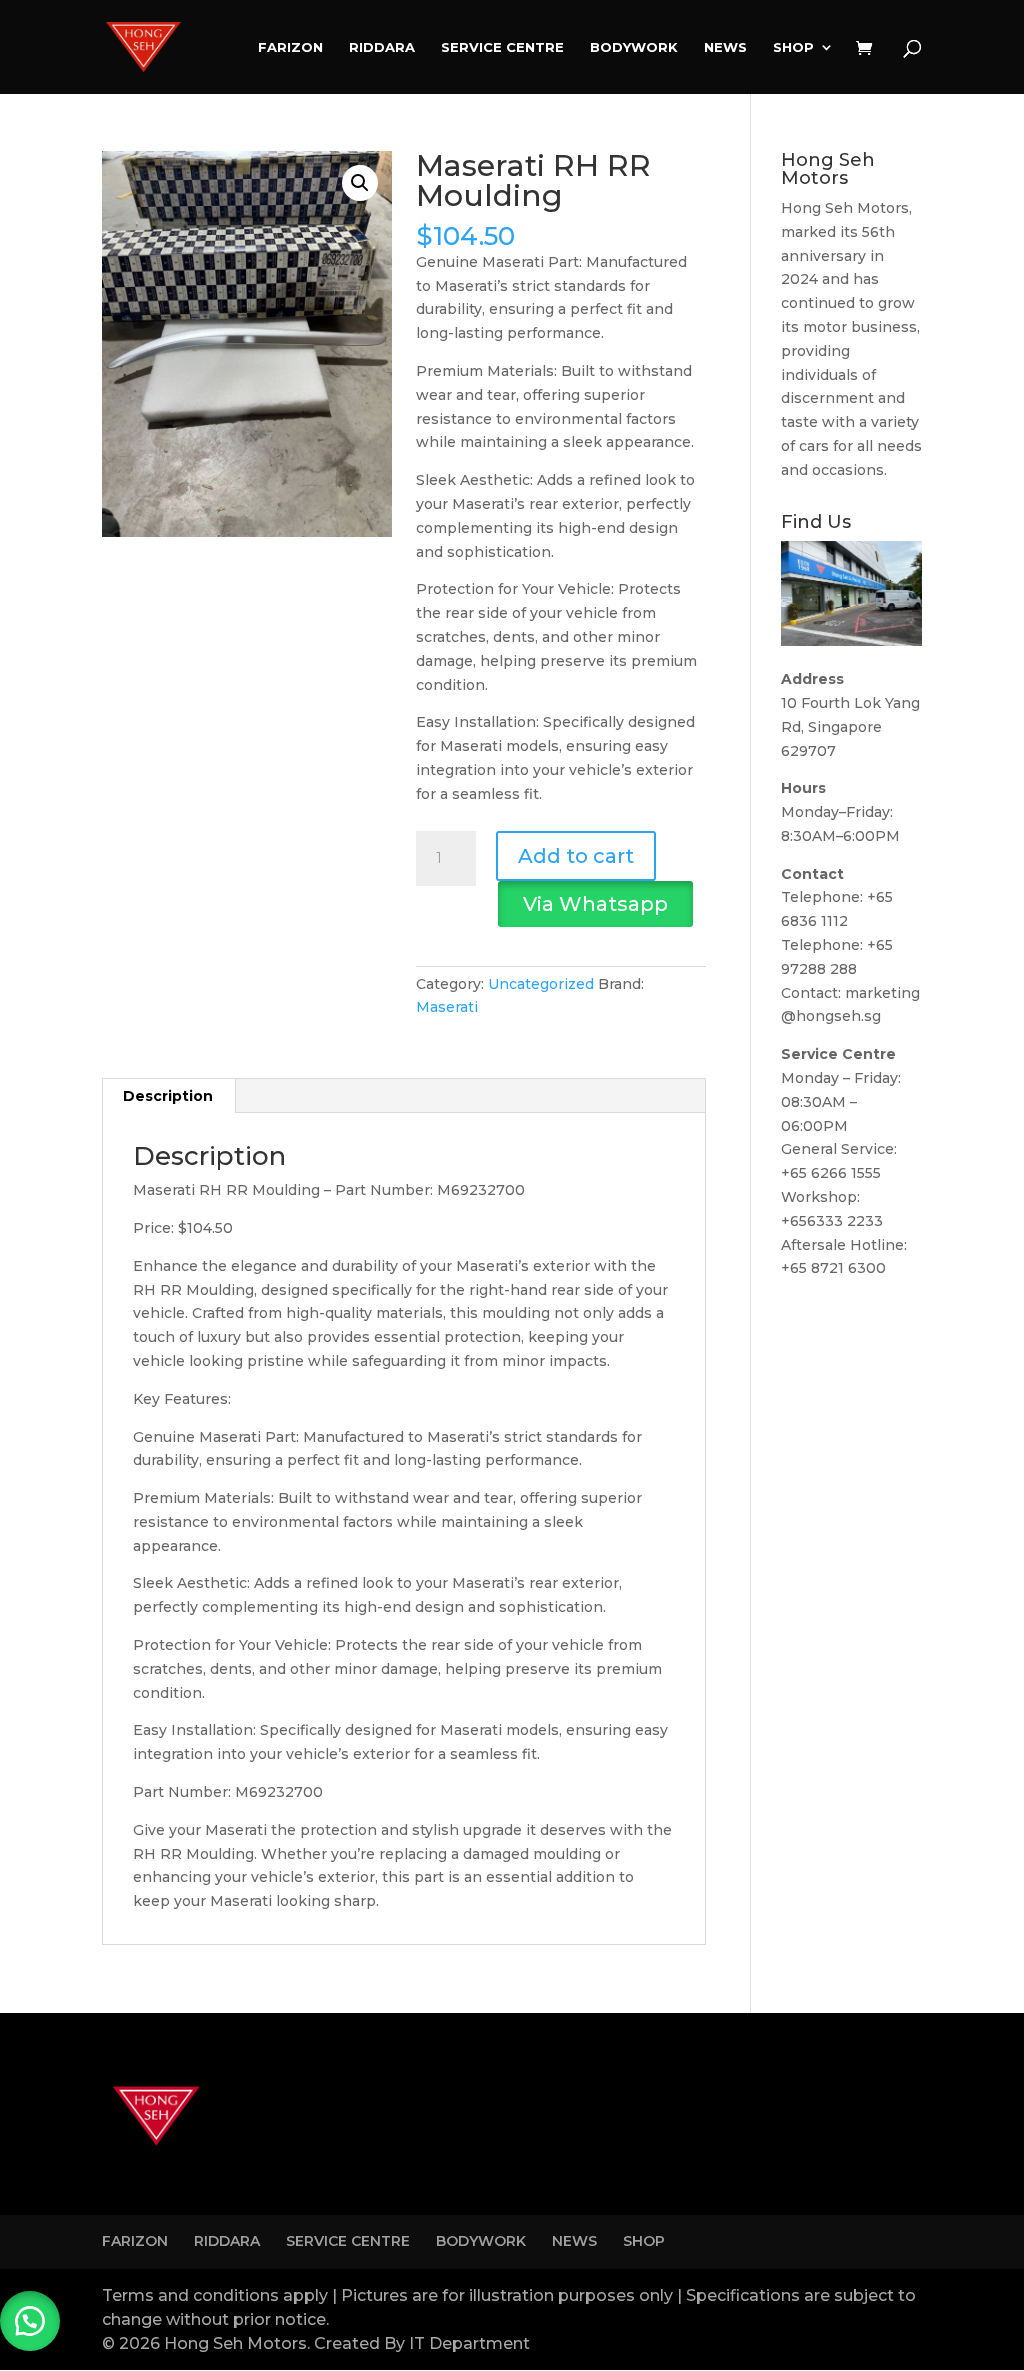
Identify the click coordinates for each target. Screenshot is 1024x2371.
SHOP (793, 47)
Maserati (447, 1007)
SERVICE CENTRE (502, 47)
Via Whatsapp (595, 904)
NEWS (725, 47)
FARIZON (290, 47)
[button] (360, 183)
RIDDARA (382, 47)
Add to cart (576, 856)
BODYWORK (634, 47)
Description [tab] (168, 1096)
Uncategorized (541, 984)
